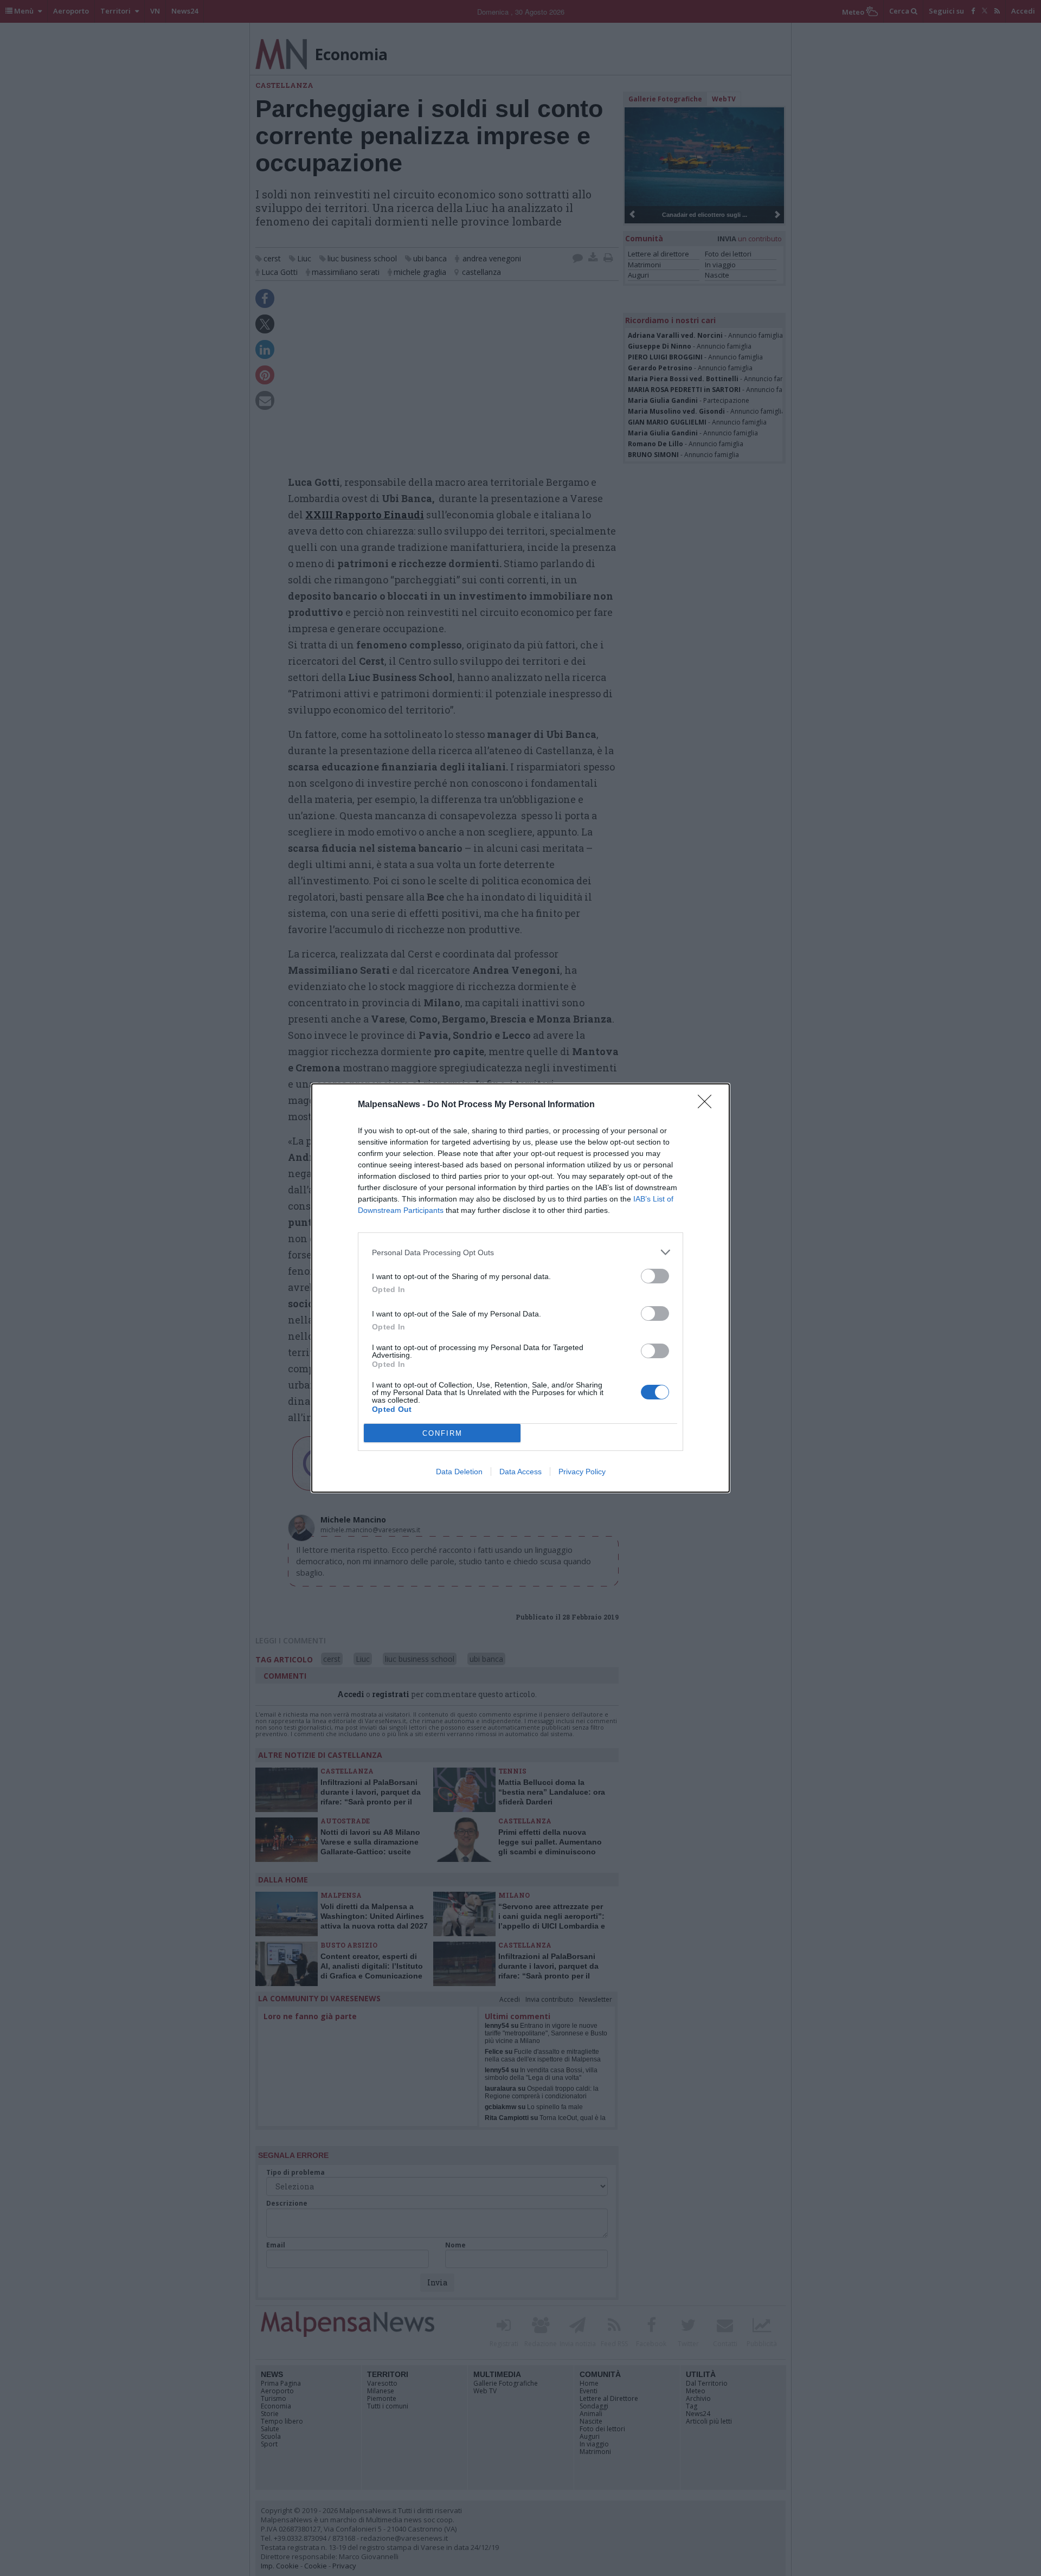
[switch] (655, 1276)
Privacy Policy (582, 1472)
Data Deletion (459, 1472)
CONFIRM (442, 1433)
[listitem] (520, 1252)
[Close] (708, 1105)
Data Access (520, 1472)
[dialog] (520, 1288)
